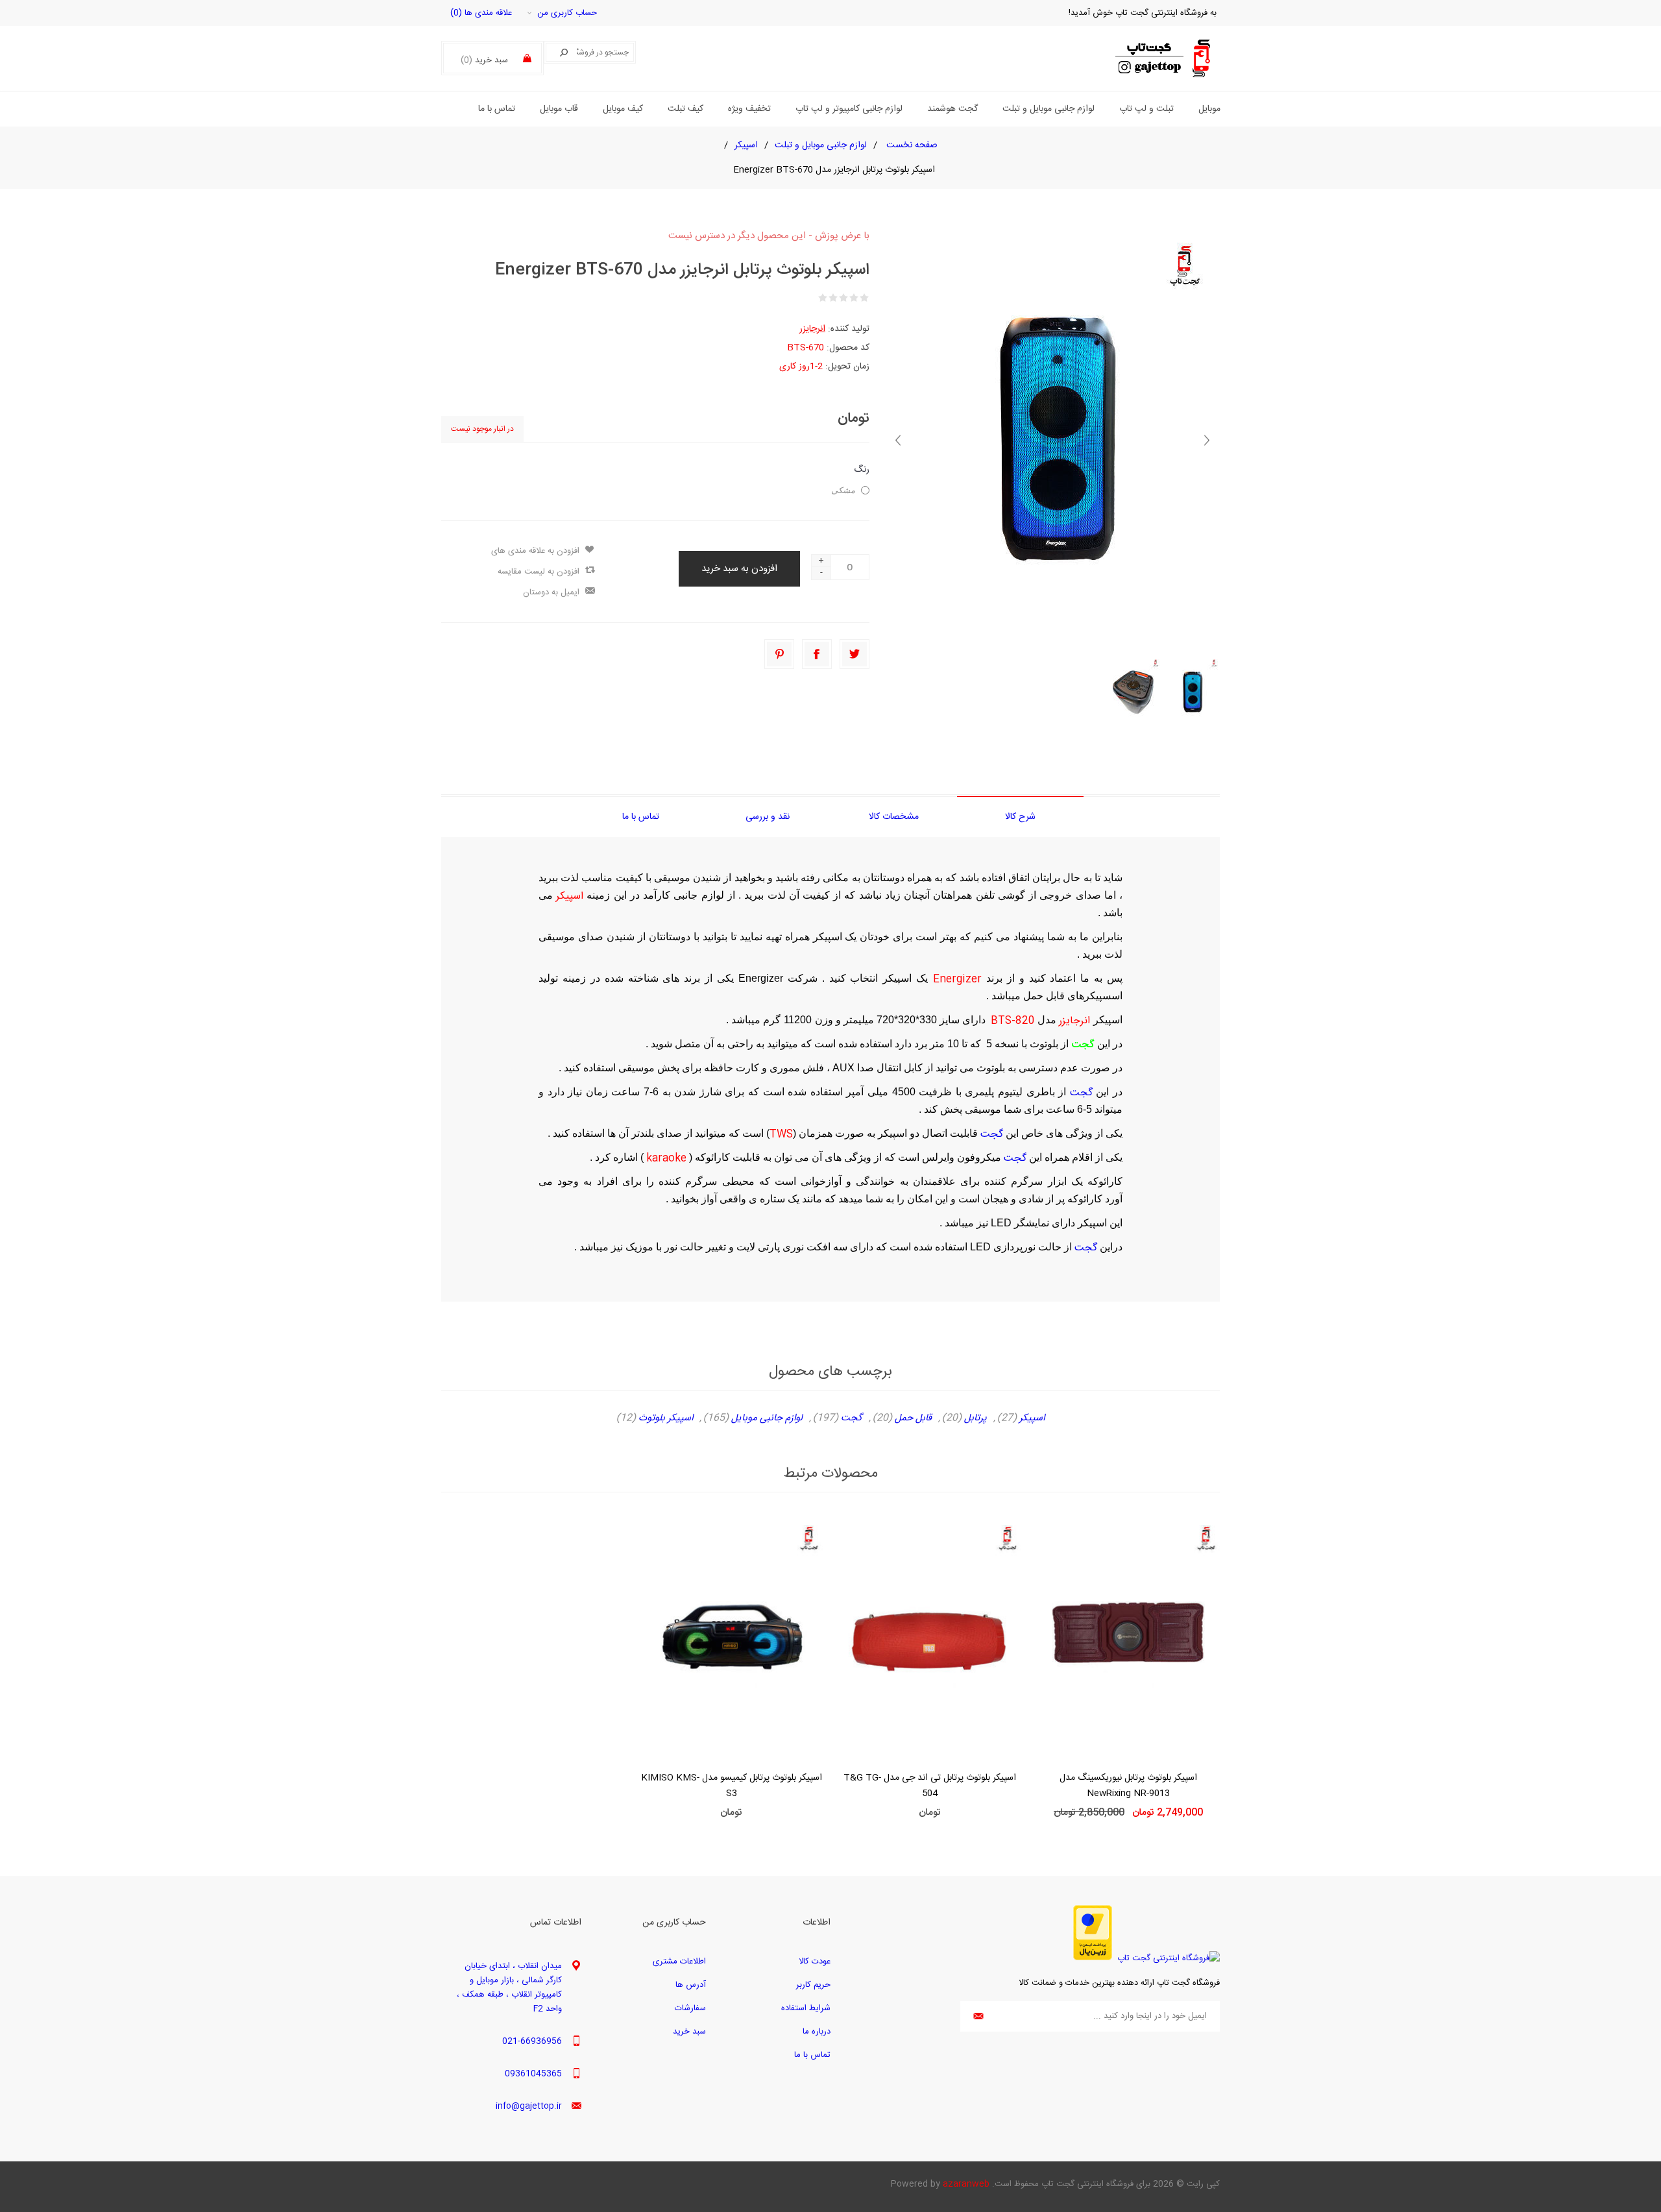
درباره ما (817, 2032)
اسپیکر (1032, 1418)
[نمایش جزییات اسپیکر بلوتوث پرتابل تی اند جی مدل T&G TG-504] (930, 1639)
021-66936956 (532, 2041)
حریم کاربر (813, 1985)
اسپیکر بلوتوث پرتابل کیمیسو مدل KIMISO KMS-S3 (732, 1786)
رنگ (862, 470)
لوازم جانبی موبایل (767, 1418)
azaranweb (966, 2184)
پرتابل (976, 1418)
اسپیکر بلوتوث (666, 1418)
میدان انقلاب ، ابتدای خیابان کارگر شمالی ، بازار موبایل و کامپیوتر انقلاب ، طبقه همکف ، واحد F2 (509, 1987)
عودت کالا (815, 1962)
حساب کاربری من (567, 13)
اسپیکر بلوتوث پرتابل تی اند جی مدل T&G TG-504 (930, 1786)
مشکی (843, 490)
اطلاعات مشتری (679, 1962)
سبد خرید (689, 2032)
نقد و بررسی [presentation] (768, 817)
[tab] (1020, 817)
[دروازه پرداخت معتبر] (1093, 1958)
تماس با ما (812, 2055)
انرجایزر (812, 329)
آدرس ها (691, 1985)
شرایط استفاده (806, 2008)
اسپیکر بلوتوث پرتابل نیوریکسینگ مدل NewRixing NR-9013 (1128, 1786)
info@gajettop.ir (529, 2106)
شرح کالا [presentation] (1020, 817)
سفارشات (690, 2008)
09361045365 (533, 2074)
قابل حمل (913, 1418)
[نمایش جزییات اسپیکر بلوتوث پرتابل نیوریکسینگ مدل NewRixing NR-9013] (1128, 1639)
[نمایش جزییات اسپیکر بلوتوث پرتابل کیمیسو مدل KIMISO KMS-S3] (731, 1639)
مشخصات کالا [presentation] (894, 817)
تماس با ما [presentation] (641, 817)
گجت (1081, 1093)
